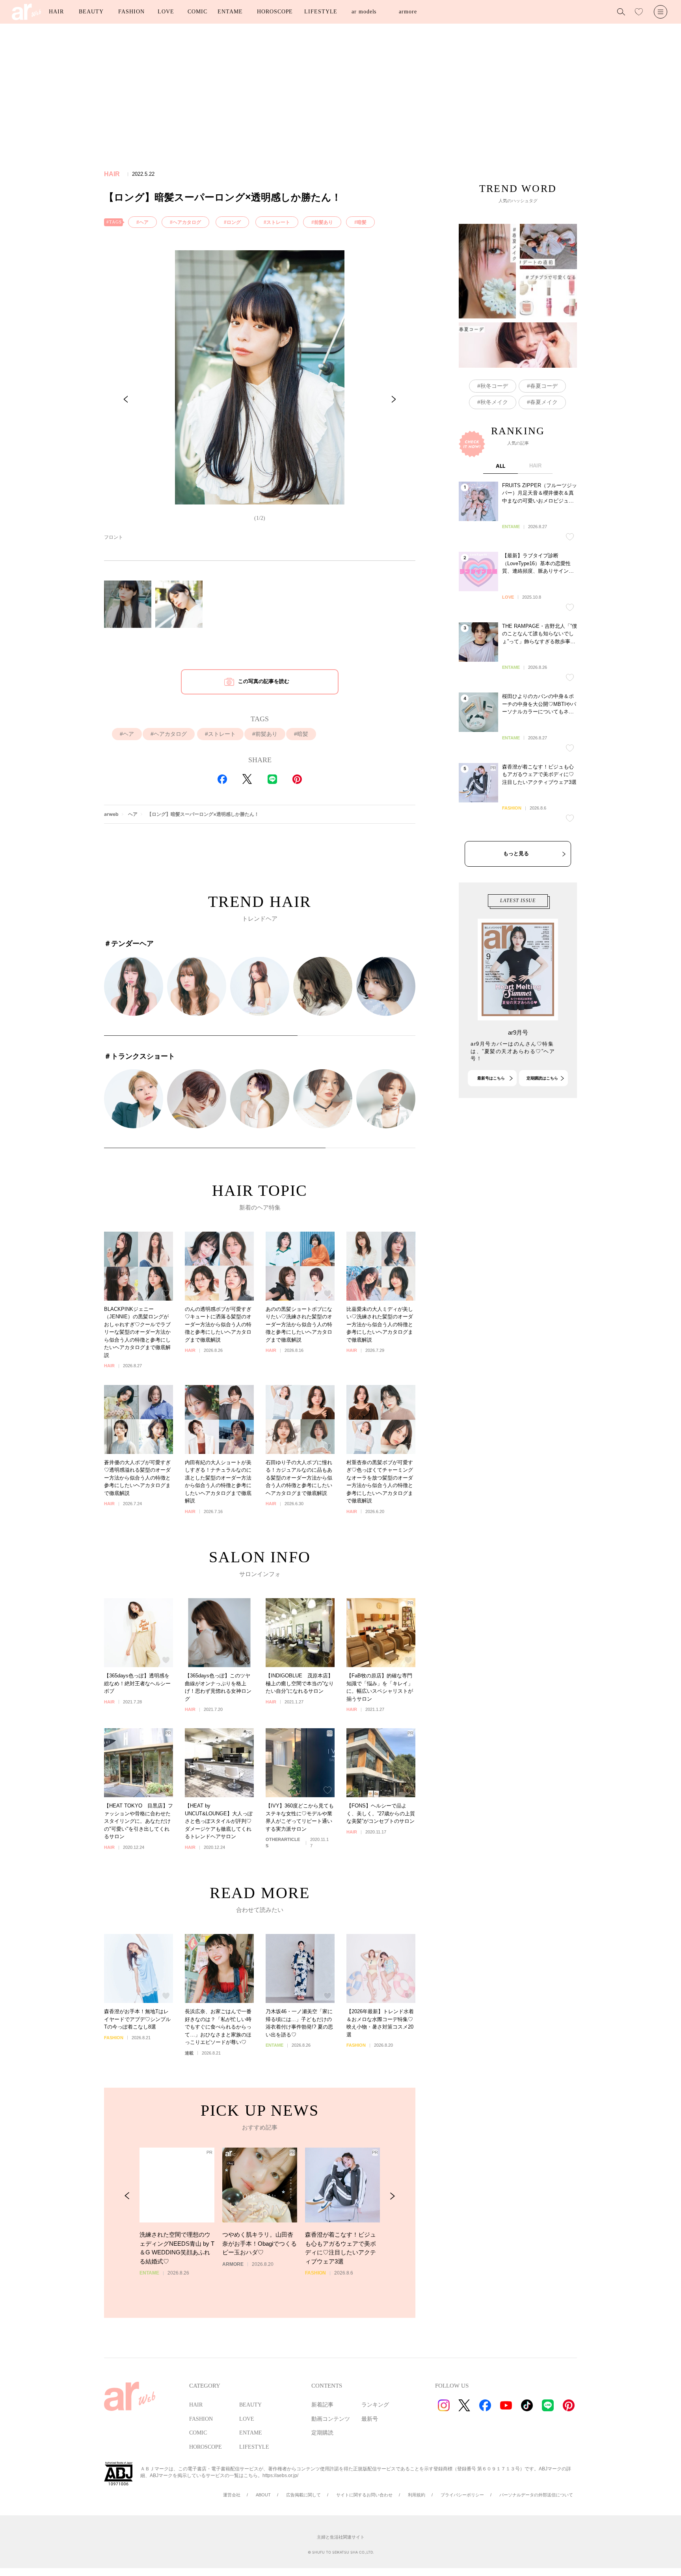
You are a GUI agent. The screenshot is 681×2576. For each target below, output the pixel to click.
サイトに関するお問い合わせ (364, 2495)
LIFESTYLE (321, 12)
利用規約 (417, 2495)
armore (408, 12)
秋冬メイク (494, 402)
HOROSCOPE (275, 12)
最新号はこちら (491, 1078)
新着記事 (322, 2405)
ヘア (144, 222)
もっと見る (516, 853)
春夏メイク (544, 402)
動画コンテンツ (331, 2419)
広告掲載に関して (303, 2495)
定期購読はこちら (542, 1078)
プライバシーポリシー (462, 2495)
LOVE (166, 12)
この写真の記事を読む (264, 681)
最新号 (370, 2419)
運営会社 (232, 2495)
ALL (501, 466)
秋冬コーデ (494, 386)
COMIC (197, 12)
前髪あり (324, 222)
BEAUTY (91, 12)
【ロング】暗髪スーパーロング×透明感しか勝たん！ (203, 814)
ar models (364, 12)
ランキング (375, 2405)
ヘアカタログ (187, 222)
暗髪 (362, 222)
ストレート (278, 222)
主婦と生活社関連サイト (341, 2537)
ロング (234, 222)
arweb (111, 814)
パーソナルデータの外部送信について (536, 2495)
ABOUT (263, 2495)
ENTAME (230, 12)
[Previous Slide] (126, 399)
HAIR (56, 12)
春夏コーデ (544, 386)
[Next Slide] (394, 399)
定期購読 (322, 2433)
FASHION (131, 12)
